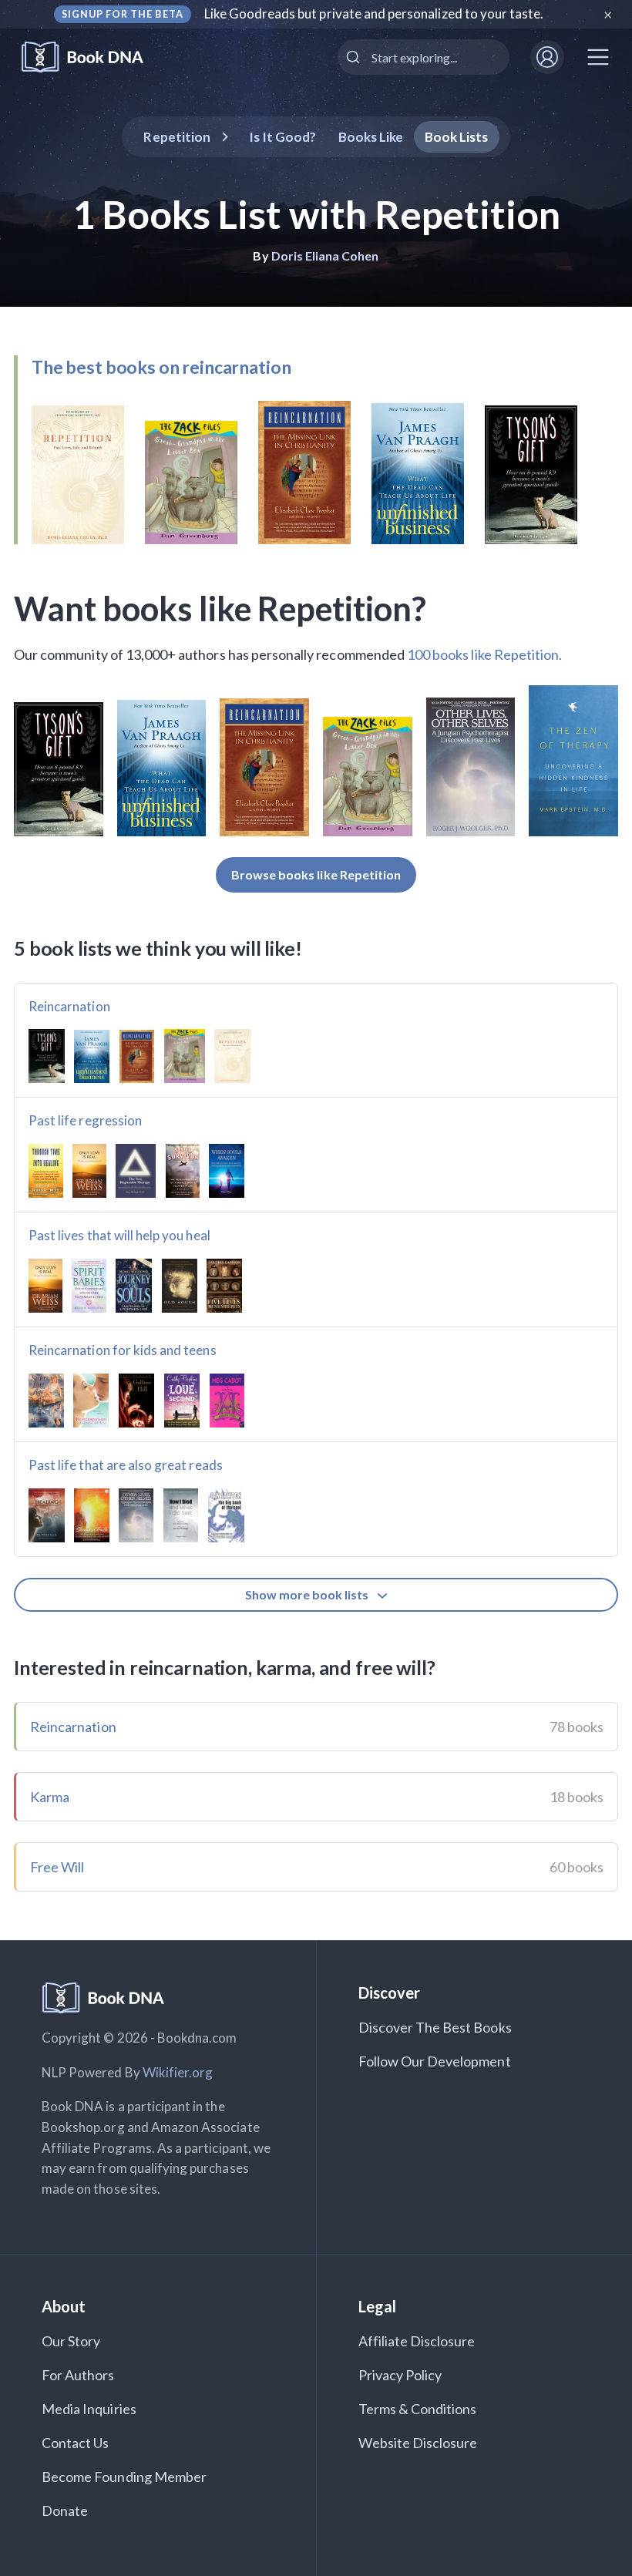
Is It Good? (283, 137)
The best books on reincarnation (161, 367)
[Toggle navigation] (598, 57)
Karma (50, 1797)
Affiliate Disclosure (417, 2341)
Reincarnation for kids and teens (123, 1350)
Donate (65, 2510)
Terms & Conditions (418, 2409)
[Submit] (355, 57)
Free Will (57, 1867)
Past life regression (85, 1120)
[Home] (93, 57)
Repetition (177, 137)
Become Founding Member (124, 2477)
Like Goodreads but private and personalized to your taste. (374, 13)
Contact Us (76, 2443)
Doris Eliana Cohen (325, 256)
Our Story (71, 2341)
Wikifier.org (178, 2072)
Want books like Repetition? (220, 608)
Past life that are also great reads (126, 1465)
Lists (457, 137)
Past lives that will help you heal (119, 1235)
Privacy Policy (400, 2375)
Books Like (371, 137)
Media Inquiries (89, 2409)
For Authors (78, 2375)
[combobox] (424, 57)
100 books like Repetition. (484, 654)
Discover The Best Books (435, 2027)
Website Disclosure (418, 2443)
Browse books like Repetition (316, 874)
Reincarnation (69, 1006)
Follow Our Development (435, 2061)
